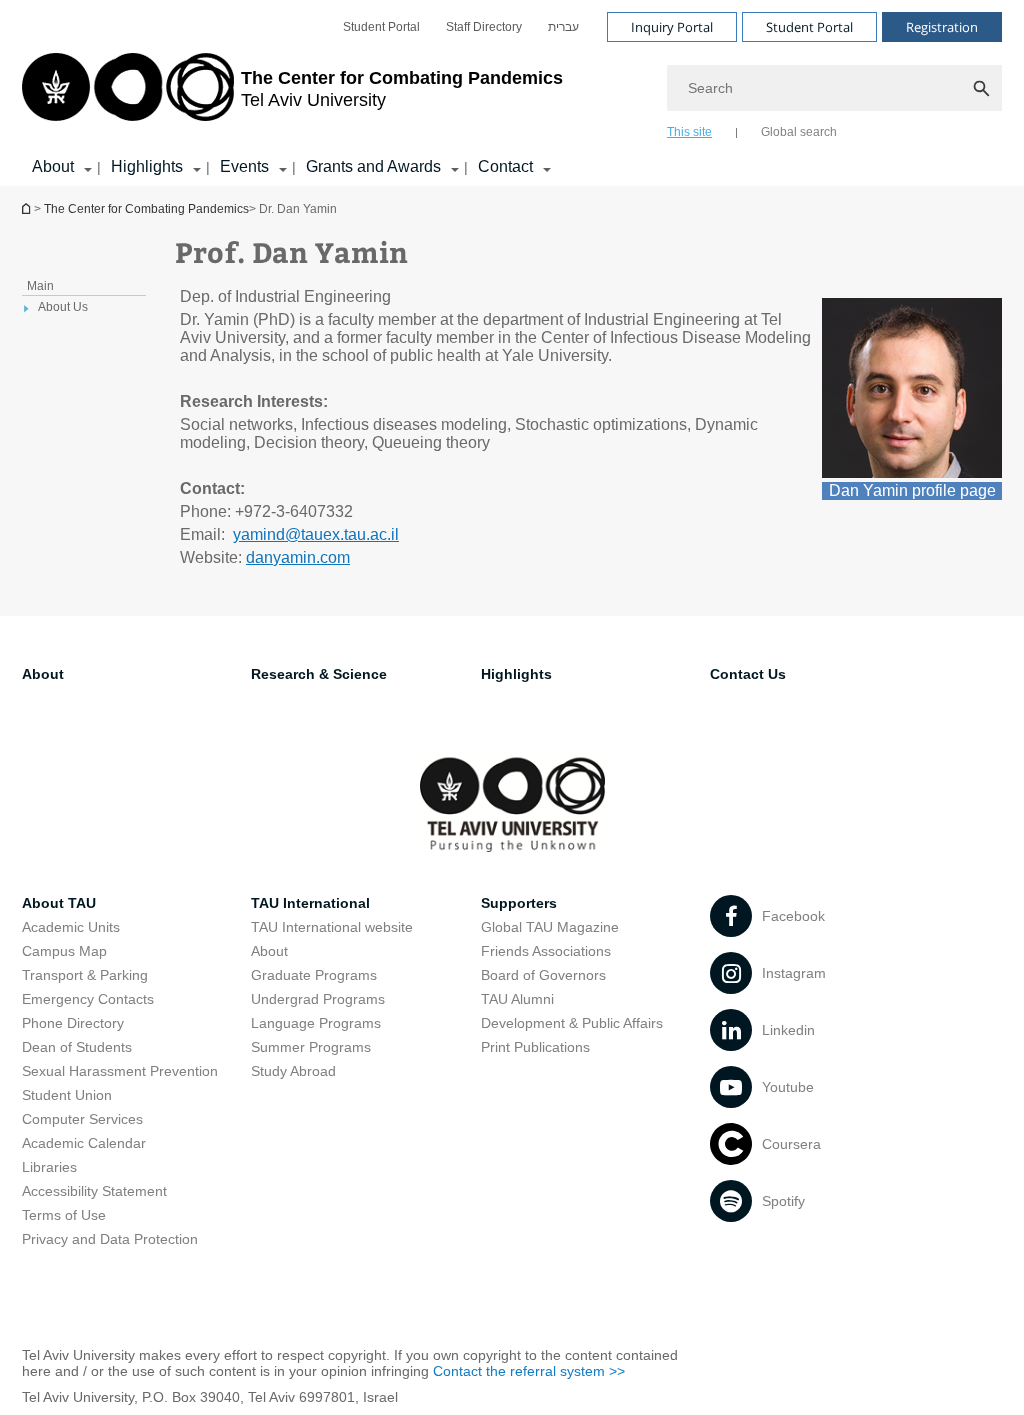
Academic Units (71, 927)
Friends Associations (546, 951)
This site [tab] (689, 132)
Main (40, 286)
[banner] (512, 93)
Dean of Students (77, 1047)
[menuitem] (381, 27)
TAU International (310, 903)
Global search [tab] (799, 132)
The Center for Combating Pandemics (146, 209)
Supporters (519, 903)
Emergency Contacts (88, 999)
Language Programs (316, 1023)
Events (244, 166)
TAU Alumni (517, 999)
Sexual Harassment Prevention (120, 1071)
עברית (563, 27)
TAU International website (332, 927)
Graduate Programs (314, 975)
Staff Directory (484, 27)
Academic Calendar (84, 1143)
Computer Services (82, 1119)
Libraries (49, 1167)
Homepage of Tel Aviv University (28, 208)
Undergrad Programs (318, 999)
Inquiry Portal (672, 27)
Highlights (147, 166)
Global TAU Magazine (550, 927)
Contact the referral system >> (529, 1371)
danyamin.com (298, 557)
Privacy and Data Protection (110, 1239)
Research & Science (319, 674)
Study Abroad (293, 1071)
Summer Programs (311, 1047)
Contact (505, 166)
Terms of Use (64, 1215)
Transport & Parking (85, 975)
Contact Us (748, 674)
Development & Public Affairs (572, 1023)
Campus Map (64, 951)
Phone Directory (73, 1023)
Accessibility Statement (94, 1191)
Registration (942, 27)
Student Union (67, 1095)
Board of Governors (543, 975)
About (53, 166)
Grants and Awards (373, 166)
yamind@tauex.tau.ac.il (316, 534)
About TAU (59, 903)
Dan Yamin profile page (912, 490)
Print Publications (535, 1047)
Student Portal (381, 27)
